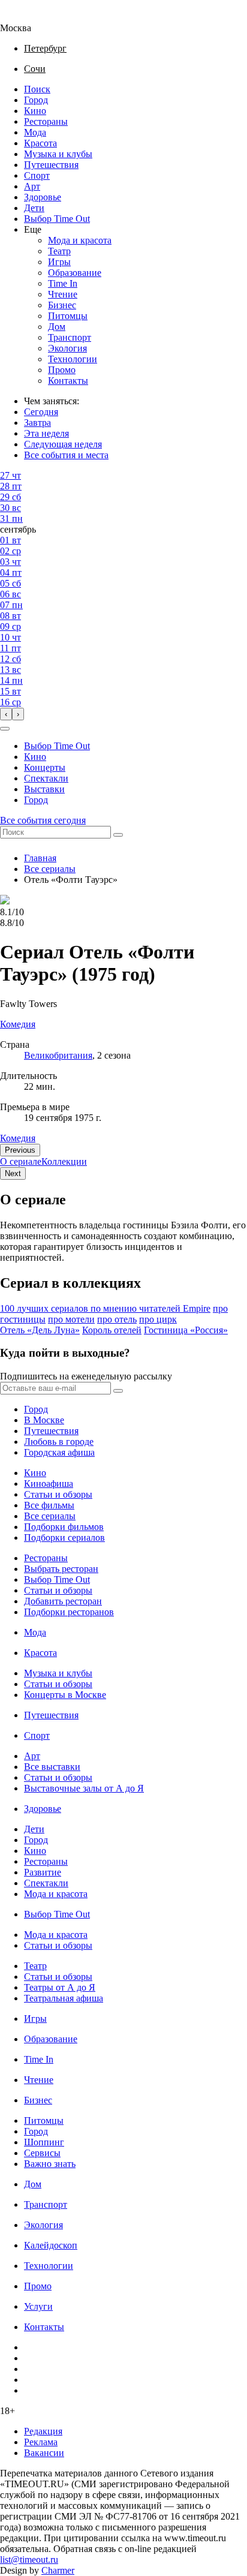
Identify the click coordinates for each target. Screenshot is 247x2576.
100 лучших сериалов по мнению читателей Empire (105, 1308)
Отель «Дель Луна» (40, 1330)
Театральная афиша (64, 1998)
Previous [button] (20, 1150)
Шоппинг (44, 2142)
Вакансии (44, 2453)
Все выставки (52, 1767)
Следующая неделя (63, 444)
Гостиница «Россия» (186, 1330)
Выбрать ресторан (61, 1569)
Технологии (73, 359)
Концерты (45, 767)
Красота (40, 143)
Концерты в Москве (65, 1695)
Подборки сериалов (64, 1538)
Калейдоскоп (51, 2245)
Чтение (63, 294)
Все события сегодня (43, 820)
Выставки (44, 789)
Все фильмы (49, 1505)
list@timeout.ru (29, 2560)
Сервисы (42, 2153)
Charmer (58, 2570)
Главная (40, 858)
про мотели (71, 1319)
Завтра (37, 423)
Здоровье (43, 197)
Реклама (41, 2442)
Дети (34, 208)
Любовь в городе (59, 1442)
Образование (75, 273)
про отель (117, 1319)
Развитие (43, 1872)
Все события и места (66, 455)
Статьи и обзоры (58, 1494)
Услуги (38, 2306)
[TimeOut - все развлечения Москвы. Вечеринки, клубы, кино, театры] (26, 17)
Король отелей (112, 1330)
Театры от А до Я (60, 1987)
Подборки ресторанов (69, 1612)
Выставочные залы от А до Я (84, 1788)
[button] (5, 729)
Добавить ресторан (63, 1601)
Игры (59, 262)
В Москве (44, 1420)
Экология (67, 348)
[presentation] (6, 714)
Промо (62, 370)
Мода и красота (80, 240)
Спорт (37, 175)
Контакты (68, 381)
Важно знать (50, 2164)
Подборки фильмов (64, 1527)
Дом (57, 327)
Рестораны (46, 121)
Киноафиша (49, 1484)
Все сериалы (50, 869)
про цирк (158, 1319)
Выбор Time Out (57, 219)
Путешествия (51, 165)
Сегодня (41, 412)
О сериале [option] (21, 1161)
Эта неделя (46, 433)
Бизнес (62, 305)
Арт (32, 186)
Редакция (43, 2431)
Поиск (37, 89)
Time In (63, 283)
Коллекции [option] (64, 1161)
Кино (35, 111)
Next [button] (13, 1173)
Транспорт (70, 337)
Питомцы (68, 316)
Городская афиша (59, 1452)
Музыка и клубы (58, 154)
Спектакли (46, 778)
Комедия (18, 1138)
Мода (35, 132)
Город (36, 100)
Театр (59, 251)
